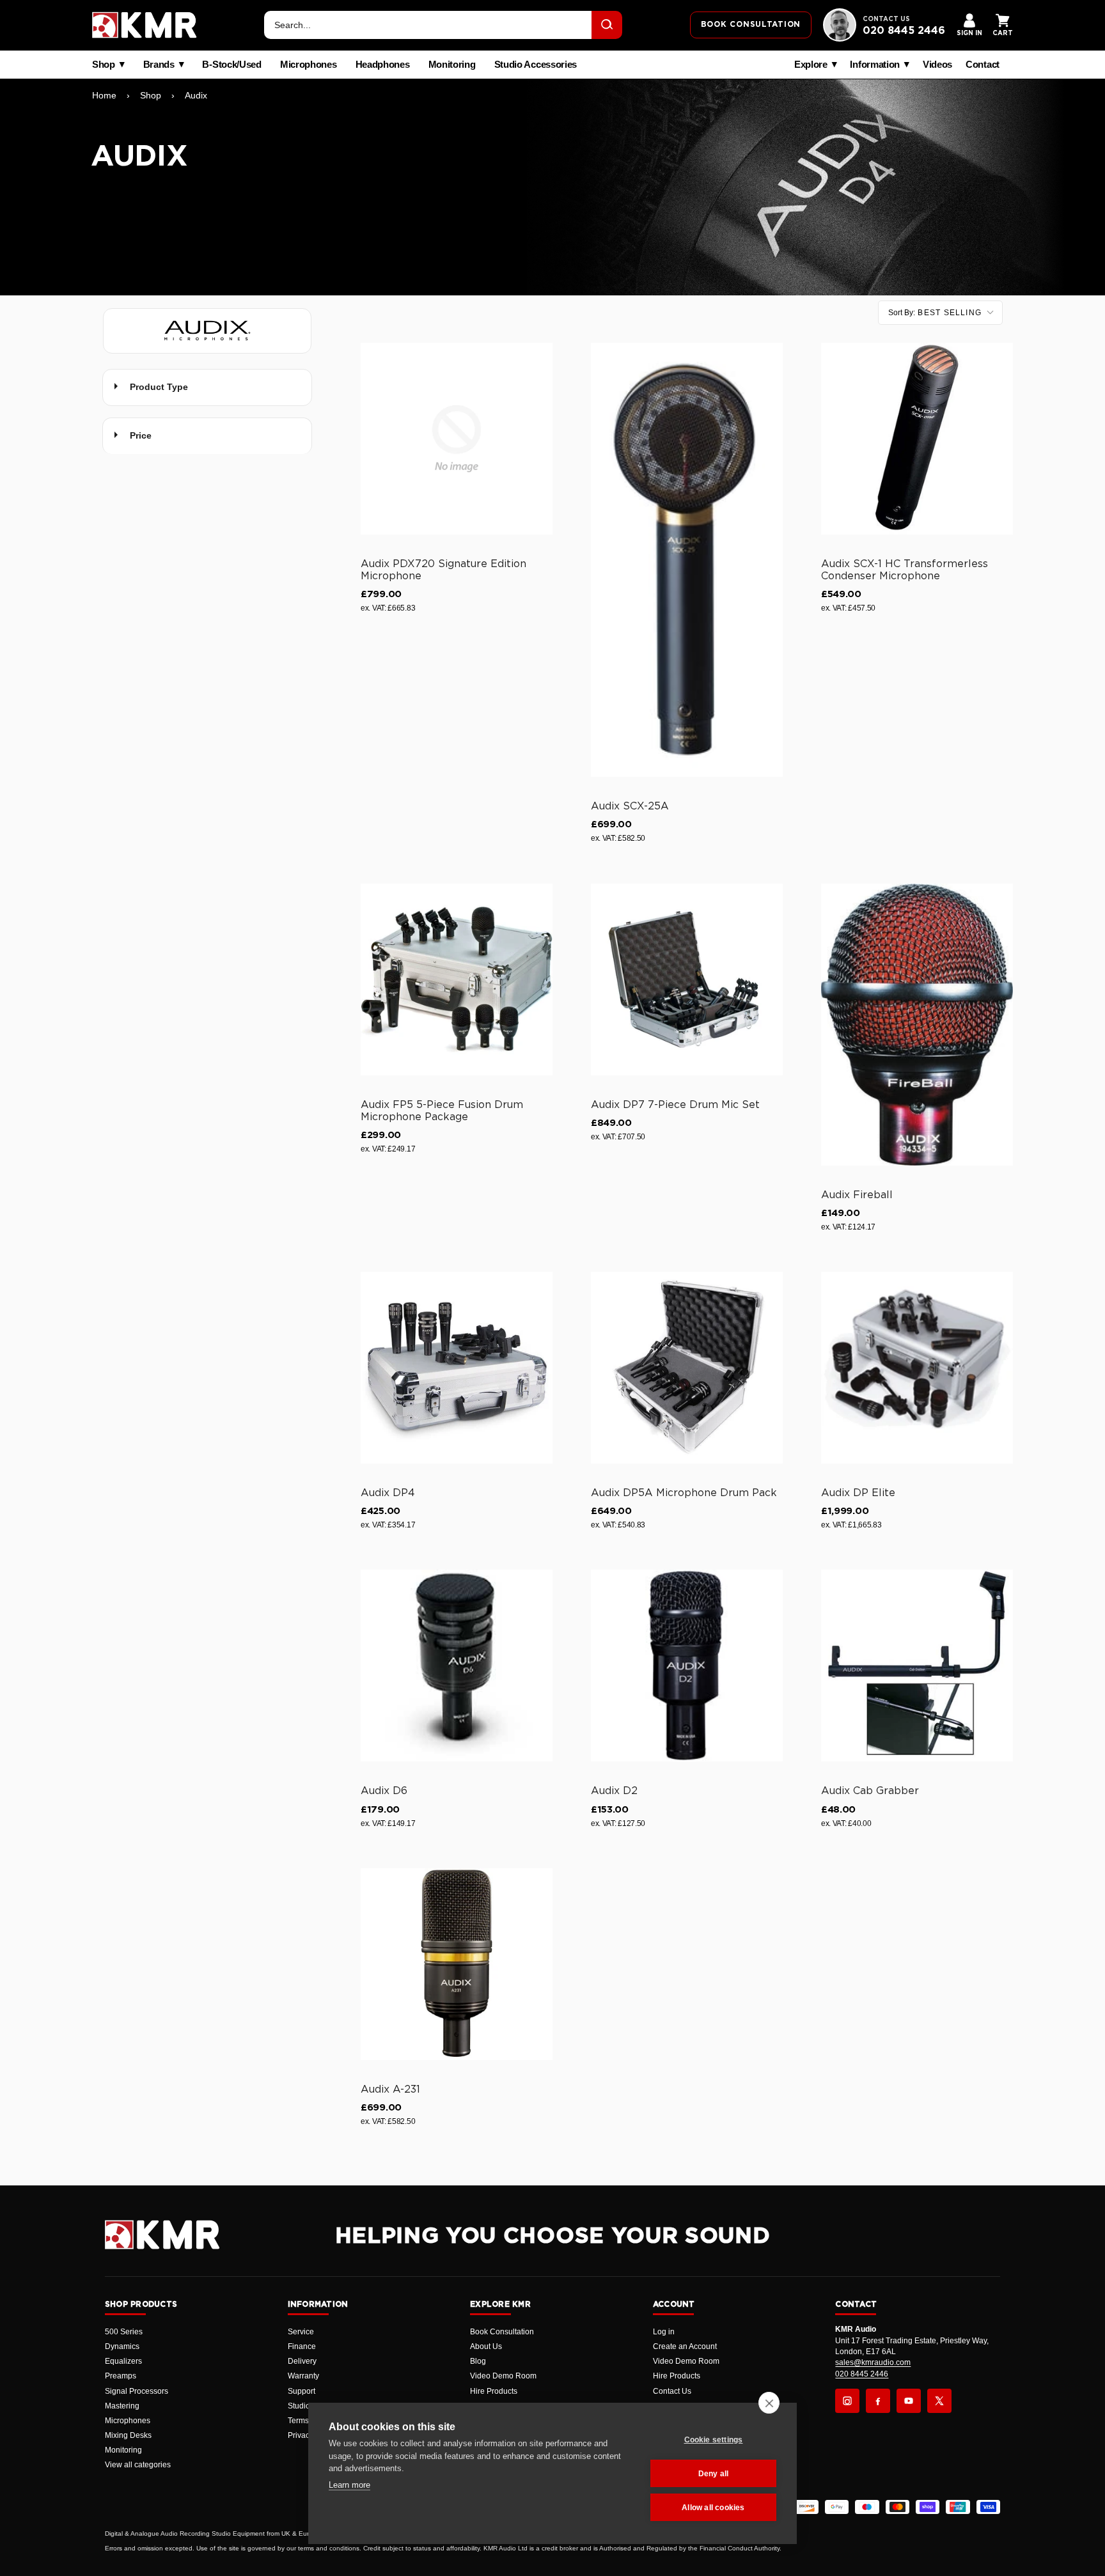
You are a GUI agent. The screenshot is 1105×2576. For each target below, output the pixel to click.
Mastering (122, 2406)
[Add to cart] (537, 522)
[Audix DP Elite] (917, 1368)
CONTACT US (886, 19)
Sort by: (935, 313)
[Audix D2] (687, 1666)
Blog (478, 2361)
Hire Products (494, 2391)
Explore (811, 65)
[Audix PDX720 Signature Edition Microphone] (457, 439)
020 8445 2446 (904, 31)
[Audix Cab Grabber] (917, 1666)
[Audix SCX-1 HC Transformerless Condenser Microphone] (917, 439)
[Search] (607, 25)
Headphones (383, 65)
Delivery (302, 2361)
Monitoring (452, 65)
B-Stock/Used (231, 65)
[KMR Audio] (145, 25)
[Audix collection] (207, 331)
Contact (983, 65)
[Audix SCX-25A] (687, 560)
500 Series (124, 2332)
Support (302, 2391)
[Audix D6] (457, 1666)
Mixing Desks (128, 2435)
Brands (159, 65)
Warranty (303, 2376)
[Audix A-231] (457, 1964)
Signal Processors (137, 2391)
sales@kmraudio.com (873, 2362)
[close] (769, 2403)
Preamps (121, 2376)
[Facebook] (878, 2401)
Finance (302, 2346)
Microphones (309, 65)
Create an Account (685, 2346)
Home (104, 95)
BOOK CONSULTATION (751, 24)
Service (301, 2332)
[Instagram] (847, 2401)
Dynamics (122, 2346)
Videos (937, 65)
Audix (196, 95)
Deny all (714, 2474)
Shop (104, 65)
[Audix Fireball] (917, 1025)
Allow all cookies (713, 2508)
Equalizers (123, 2361)
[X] (939, 2401)
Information (875, 65)
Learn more (349, 2485)
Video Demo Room (503, 2376)
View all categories (138, 2465)
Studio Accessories (536, 65)
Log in (664, 2332)
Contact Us (672, 2391)
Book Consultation (502, 2332)
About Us (486, 2346)
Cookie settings (714, 2440)
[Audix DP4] (457, 1368)
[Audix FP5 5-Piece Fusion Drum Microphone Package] (457, 980)
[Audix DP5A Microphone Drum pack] (687, 1368)
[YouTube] (909, 2401)
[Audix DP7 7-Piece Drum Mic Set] (687, 980)
